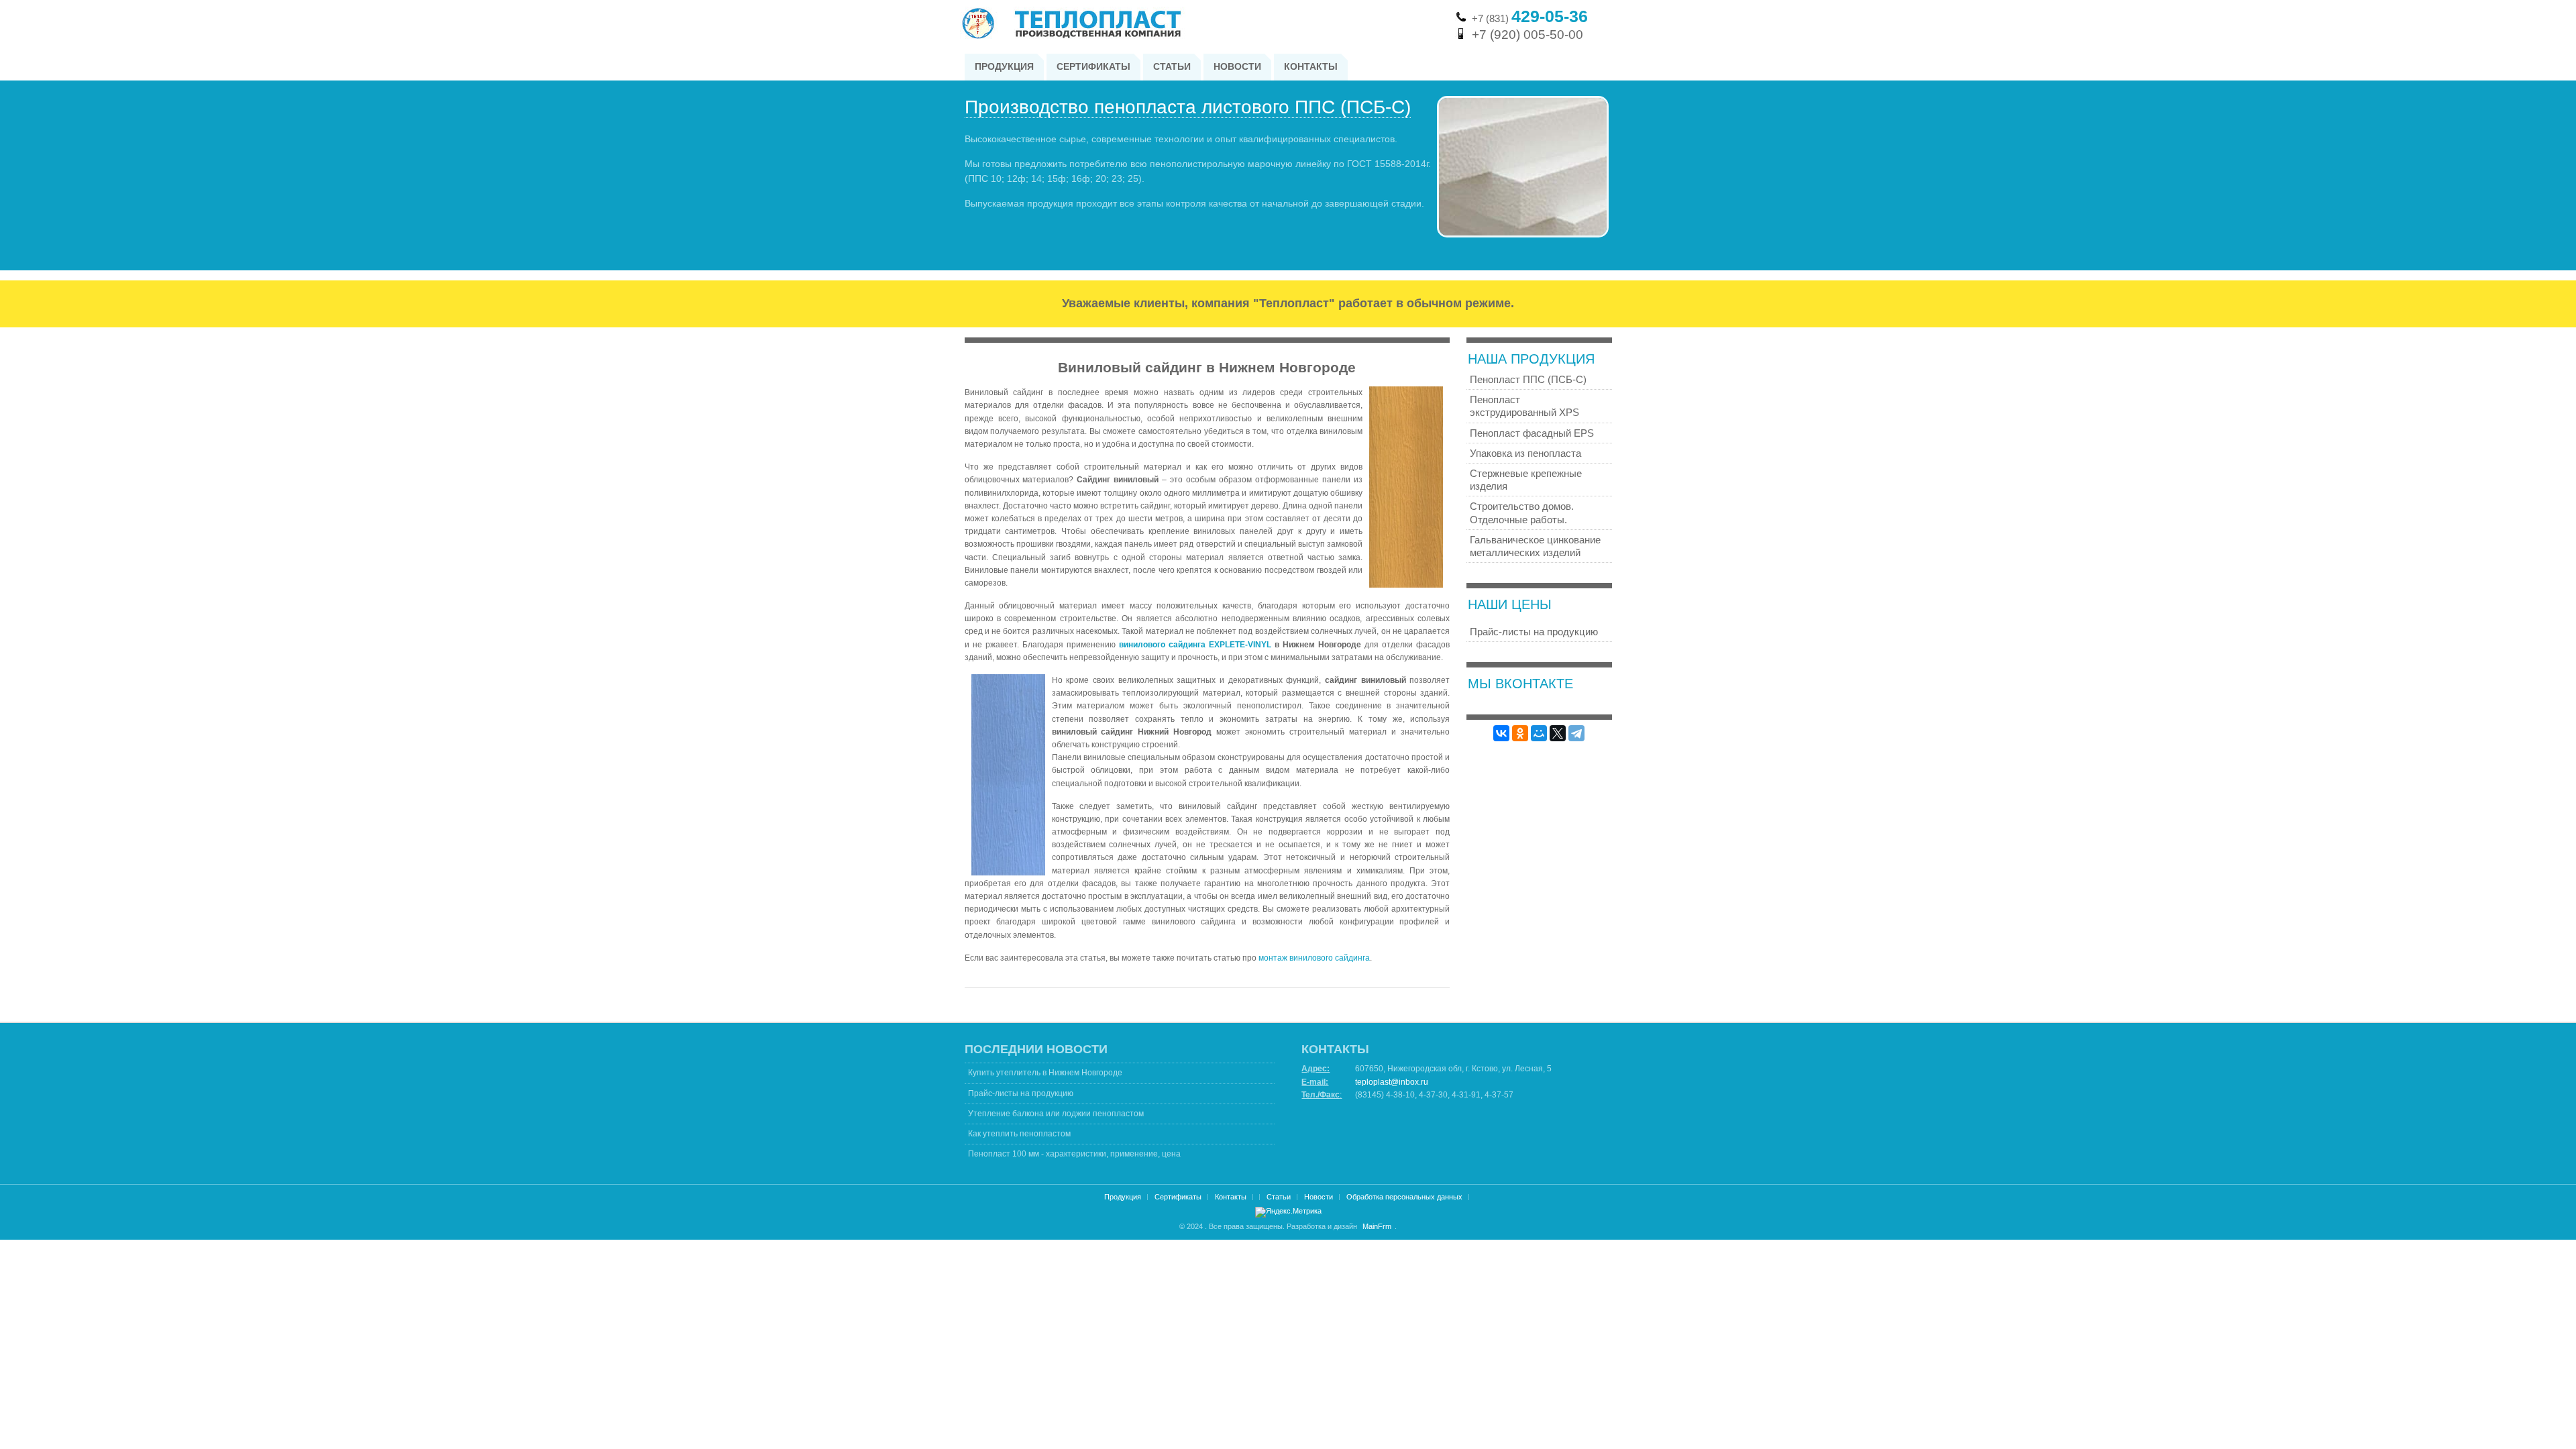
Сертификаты (1178, 1197)
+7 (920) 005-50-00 (1527, 35)
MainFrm (1377, 1226)
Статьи (1279, 1197)
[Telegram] (1576, 733)
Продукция (1123, 1197)
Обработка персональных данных (1404, 1197)
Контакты (1231, 1197)
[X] (1558, 733)
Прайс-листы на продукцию (1021, 1093)
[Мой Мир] (1539, 733)
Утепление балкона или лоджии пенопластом (1056, 1114)
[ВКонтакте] (1501, 733)
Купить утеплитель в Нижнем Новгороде (1045, 1073)
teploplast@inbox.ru (1392, 1082)
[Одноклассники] (1520, 733)
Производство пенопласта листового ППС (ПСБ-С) (1188, 107)
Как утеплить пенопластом (1019, 1134)
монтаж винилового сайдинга (1314, 958)
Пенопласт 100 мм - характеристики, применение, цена (1074, 1154)
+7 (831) (1530, 18)
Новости (1319, 1197)
